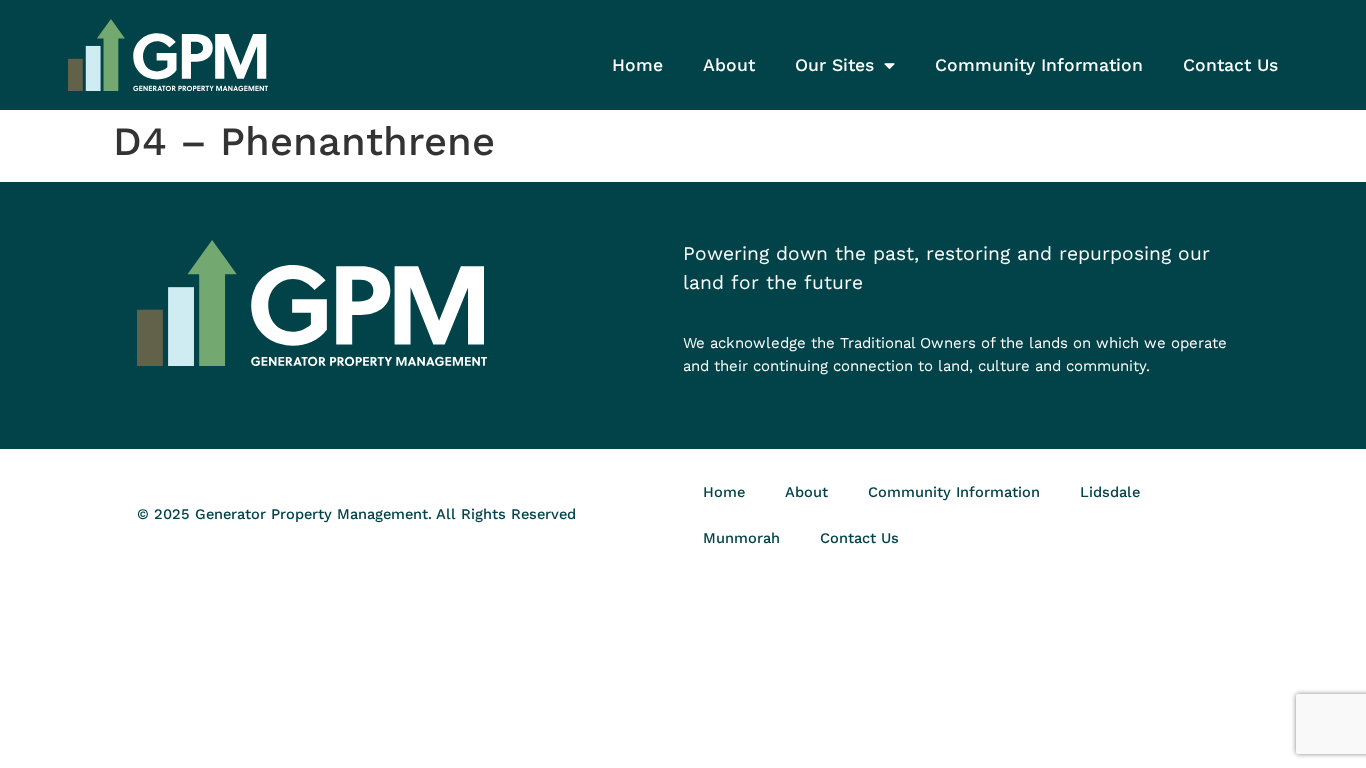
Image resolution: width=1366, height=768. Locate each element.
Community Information (1039, 65)
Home (637, 65)
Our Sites (834, 65)
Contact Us (1230, 65)
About (729, 65)
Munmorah (741, 538)
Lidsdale (1110, 492)
